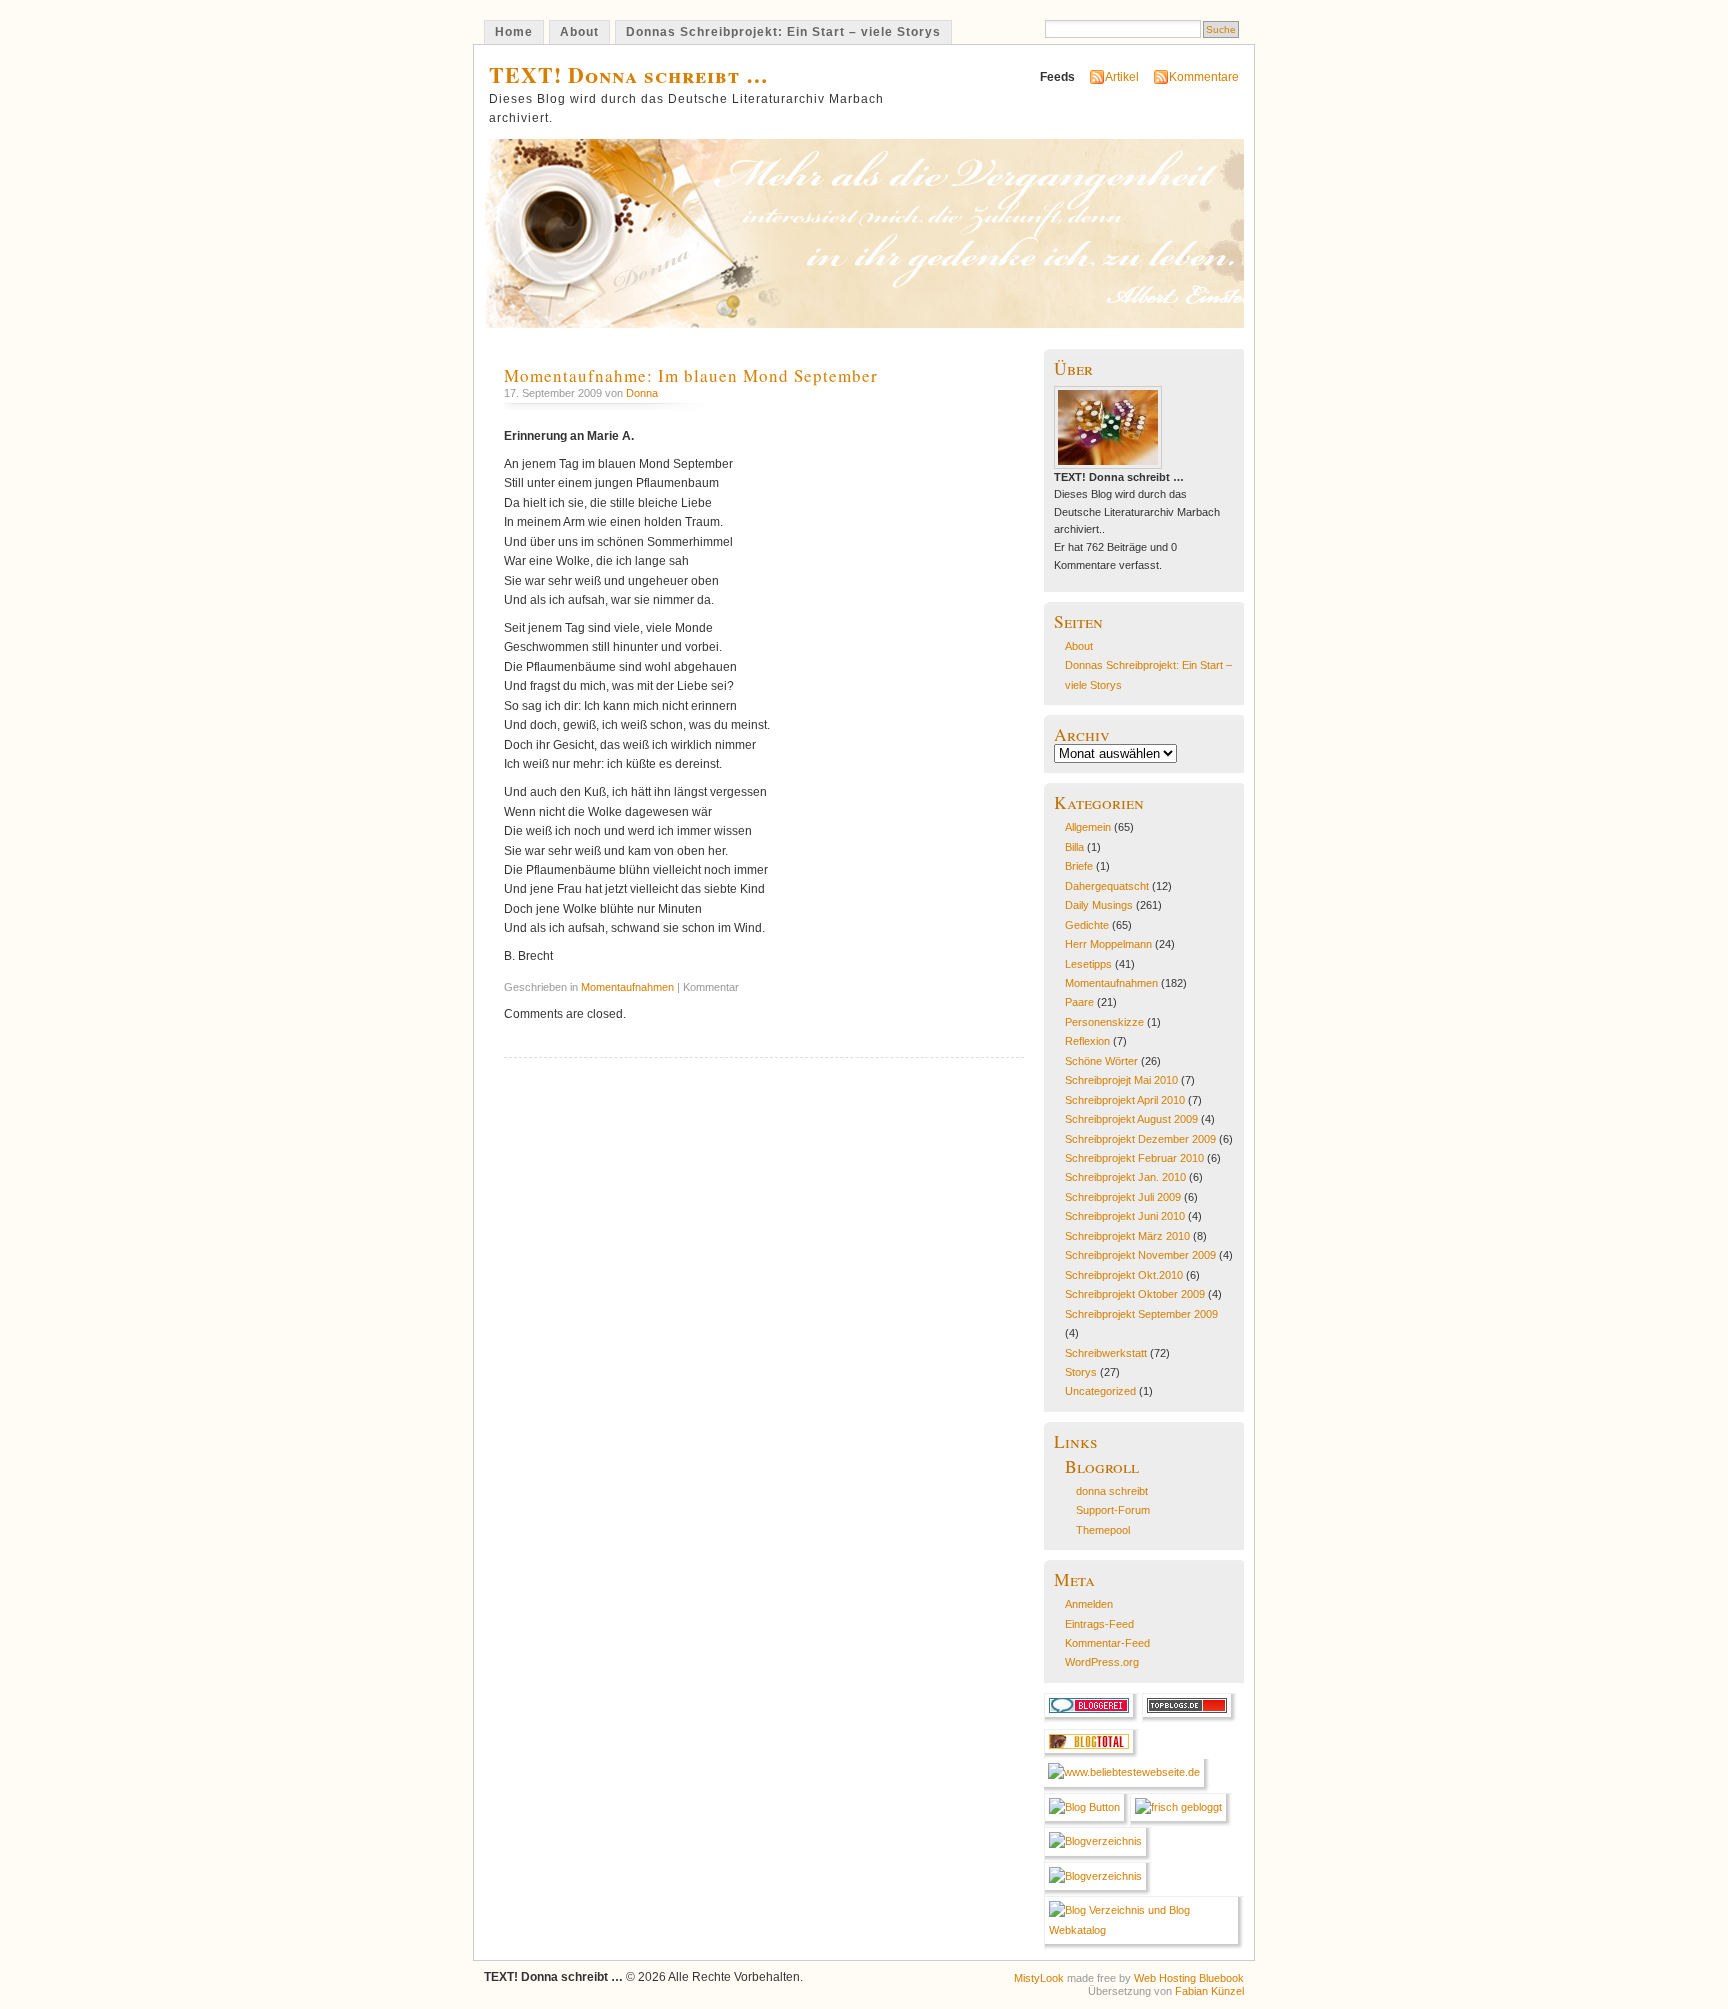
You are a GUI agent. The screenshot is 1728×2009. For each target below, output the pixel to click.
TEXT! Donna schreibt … (629, 74)
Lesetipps (1088, 964)
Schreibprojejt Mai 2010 (1121, 1080)
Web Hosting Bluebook (1189, 1978)
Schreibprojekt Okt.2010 (1124, 1275)
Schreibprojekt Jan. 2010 (1125, 1177)
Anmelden (1089, 1604)
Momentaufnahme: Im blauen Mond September (691, 375)
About (579, 32)
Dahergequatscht (1107, 886)
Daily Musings (1099, 905)
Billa (1074, 847)
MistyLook (1039, 1978)
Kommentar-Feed (1107, 1643)
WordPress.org (1102, 1662)
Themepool (1103, 1530)
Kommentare (1204, 77)
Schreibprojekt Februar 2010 (1134, 1158)
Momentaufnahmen (627, 987)
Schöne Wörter (1101, 1061)
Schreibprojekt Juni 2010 (1125, 1216)
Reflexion (1087, 1041)
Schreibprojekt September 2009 (1141, 1314)
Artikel (1122, 77)
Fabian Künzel (1209, 1991)
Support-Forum (1113, 1510)
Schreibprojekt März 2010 (1127, 1236)
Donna (642, 393)
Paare (1079, 1002)
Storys (1081, 1372)
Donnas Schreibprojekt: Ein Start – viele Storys (783, 32)
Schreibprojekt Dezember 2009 (1140, 1139)
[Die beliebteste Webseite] (1127, 1772)
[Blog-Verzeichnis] (1091, 1719)
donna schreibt (1112, 1491)
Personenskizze (1104, 1022)
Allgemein (1088, 827)
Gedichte (1087, 925)
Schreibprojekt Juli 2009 (1123, 1197)
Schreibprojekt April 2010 (1125, 1100)
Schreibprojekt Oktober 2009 (1135, 1294)
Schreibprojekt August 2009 (1131, 1119)
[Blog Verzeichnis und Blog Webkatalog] (1144, 1930)
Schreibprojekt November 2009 (1140, 1255)
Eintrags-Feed (1099, 1624)
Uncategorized (1100, 1391)
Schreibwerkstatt (1106, 1353)
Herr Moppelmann (1108, 944)
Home (514, 32)
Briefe (1079, 866)
